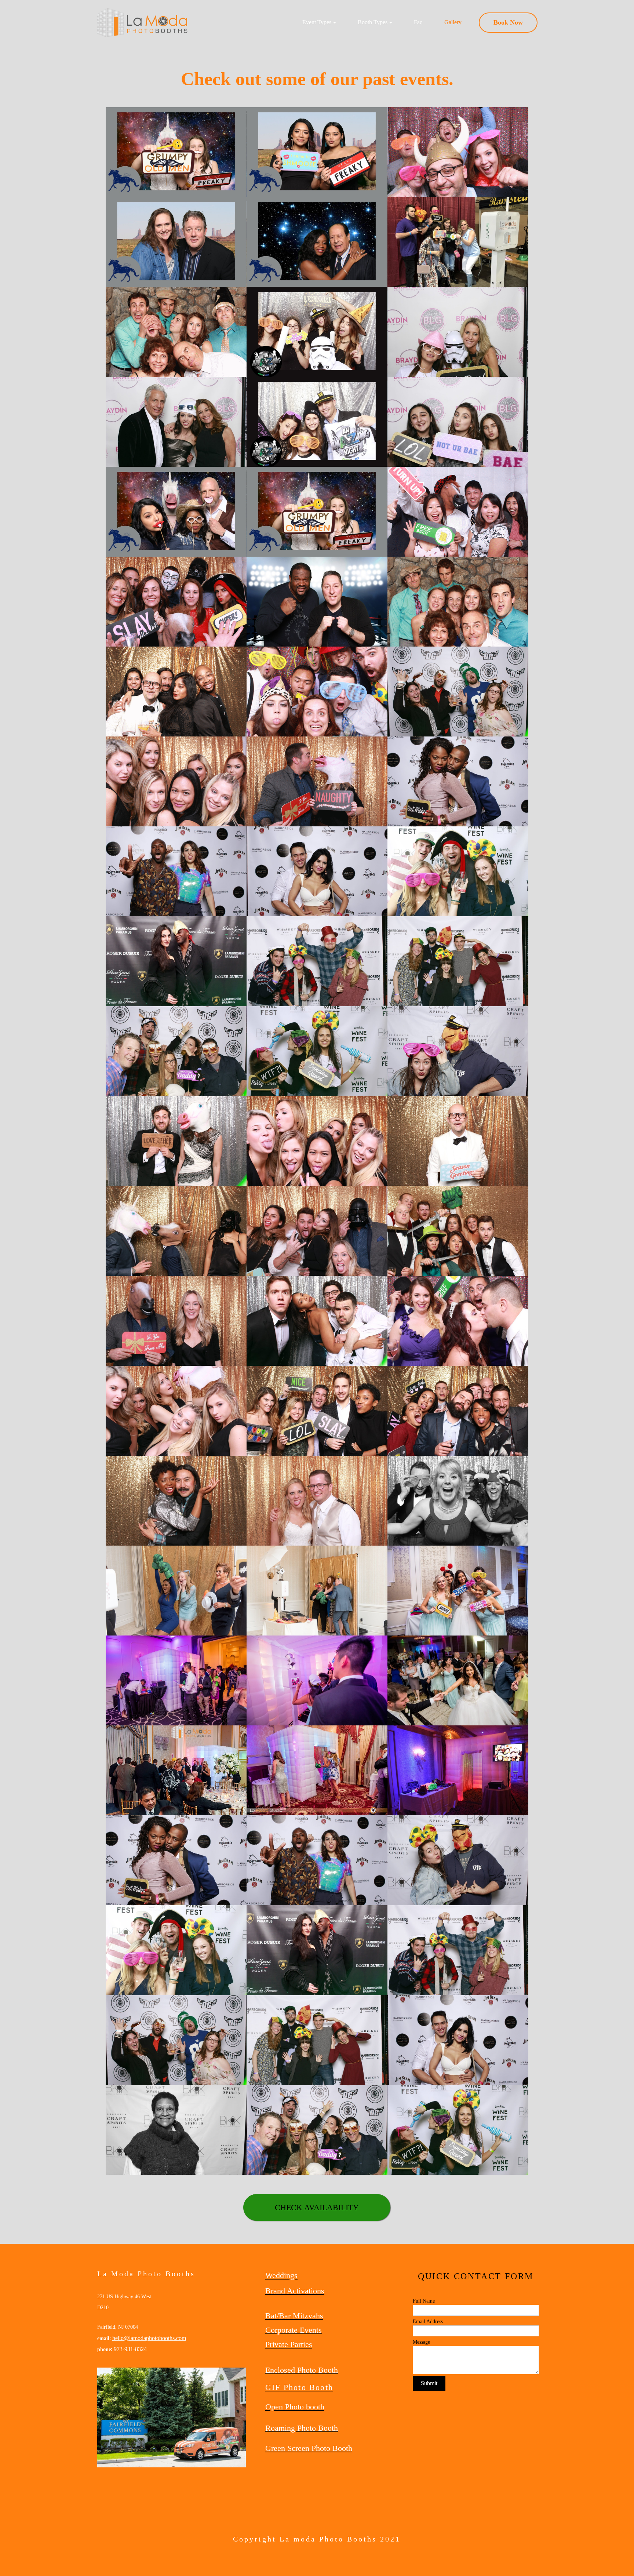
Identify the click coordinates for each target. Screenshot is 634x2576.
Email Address (428, 2322)
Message (421, 2342)
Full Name (424, 2301)
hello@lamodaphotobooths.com (149, 2338)
